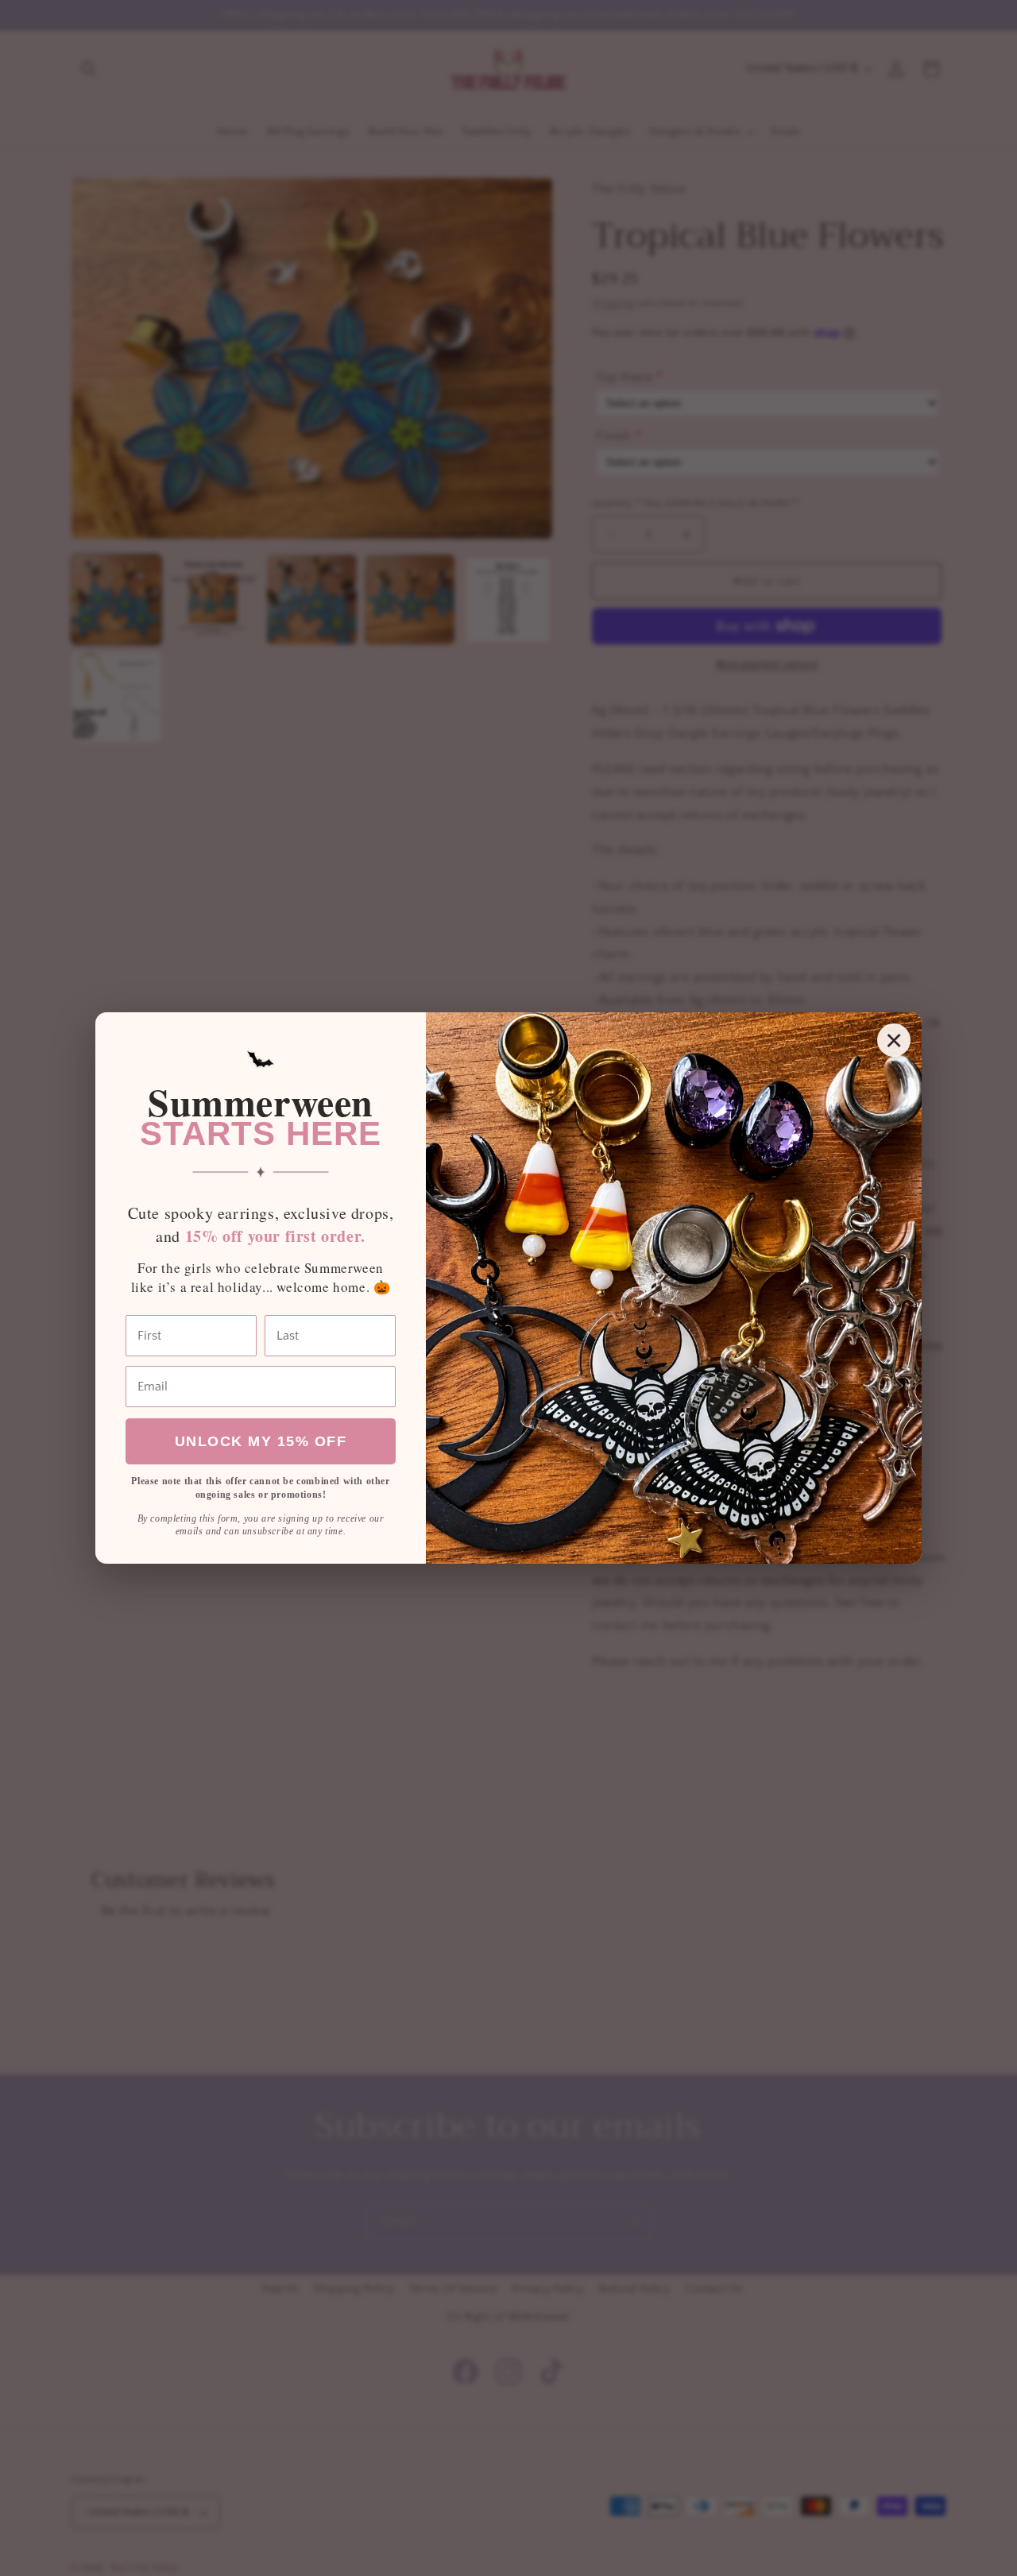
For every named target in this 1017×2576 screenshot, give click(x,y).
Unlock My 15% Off (261, 1441)
